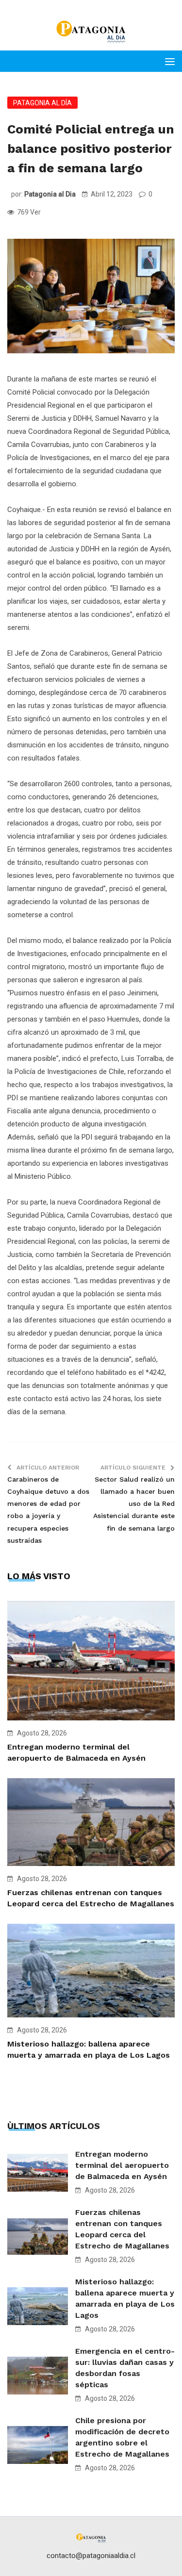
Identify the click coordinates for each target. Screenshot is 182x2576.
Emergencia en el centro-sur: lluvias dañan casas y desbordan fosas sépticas (125, 2368)
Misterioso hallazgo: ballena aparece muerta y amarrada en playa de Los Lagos (125, 2298)
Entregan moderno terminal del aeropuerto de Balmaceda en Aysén (122, 2165)
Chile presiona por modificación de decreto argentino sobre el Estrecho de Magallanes (122, 2437)
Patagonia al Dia (50, 194)
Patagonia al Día (42, 103)
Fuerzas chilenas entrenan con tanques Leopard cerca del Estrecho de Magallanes (122, 2229)
